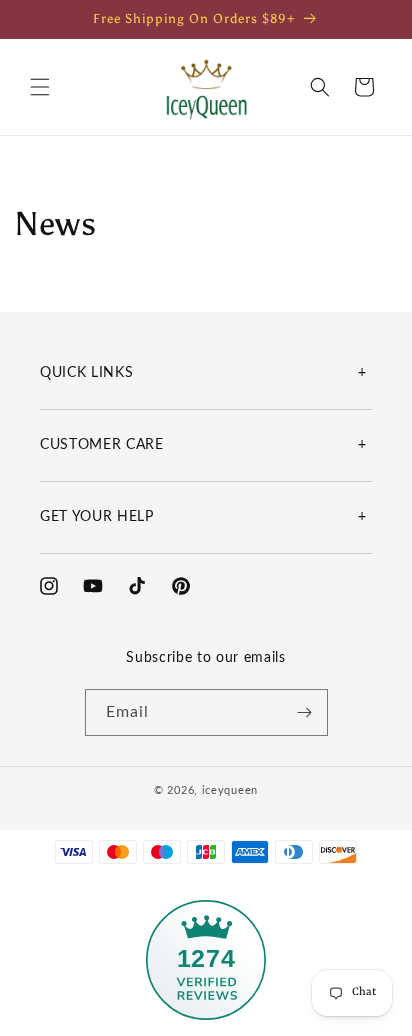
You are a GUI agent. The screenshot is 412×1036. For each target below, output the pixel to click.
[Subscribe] (305, 712)
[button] (40, 87)
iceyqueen (230, 790)
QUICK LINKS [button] (86, 373)
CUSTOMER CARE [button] (102, 445)
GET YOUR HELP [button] (97, 517)
